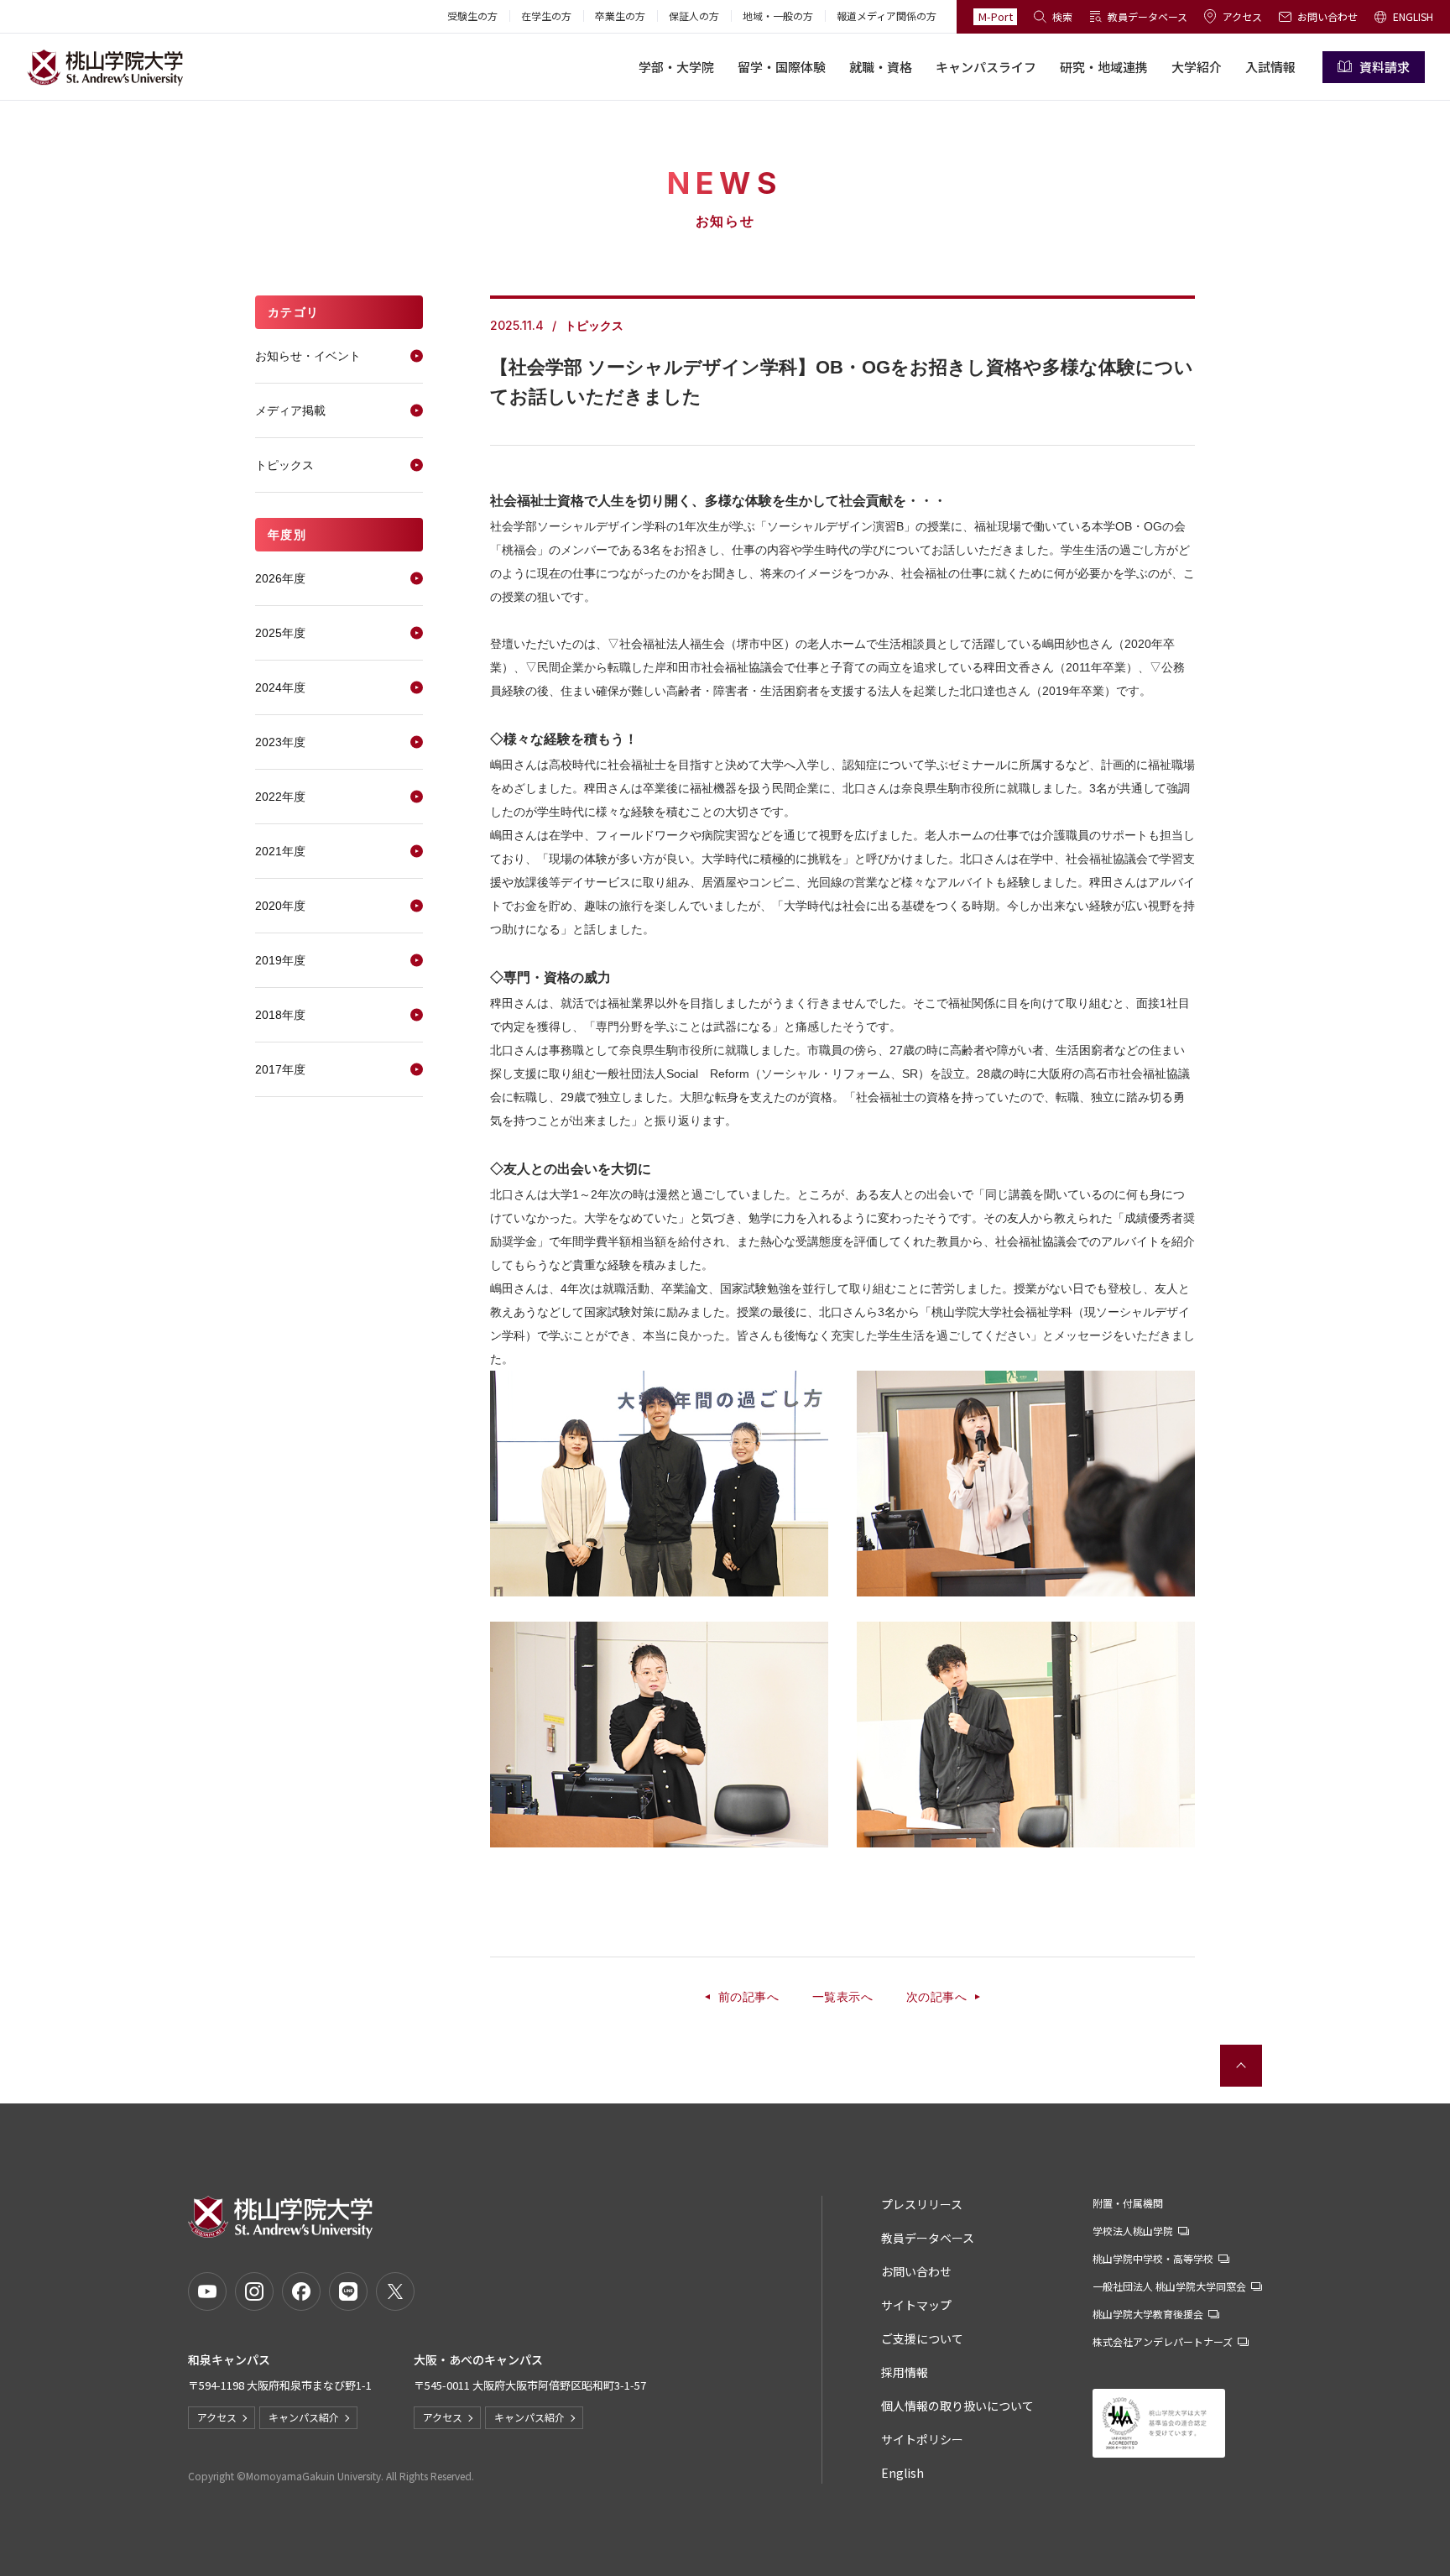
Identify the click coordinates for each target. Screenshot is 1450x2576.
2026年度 (280, 578)
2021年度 (280, 851)
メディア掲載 (290, 410)
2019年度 (280, 960)
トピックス (284, 465)
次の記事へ (936, 1997)
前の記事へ (748, 1997)
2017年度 (280, 1069)
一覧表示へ (842, 1997)
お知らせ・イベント (308, 356)
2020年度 (280, 906)
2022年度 (280, 797)
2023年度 (280, 742)
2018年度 (280, 1015)
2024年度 (280, 687)
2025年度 (280, 633)
